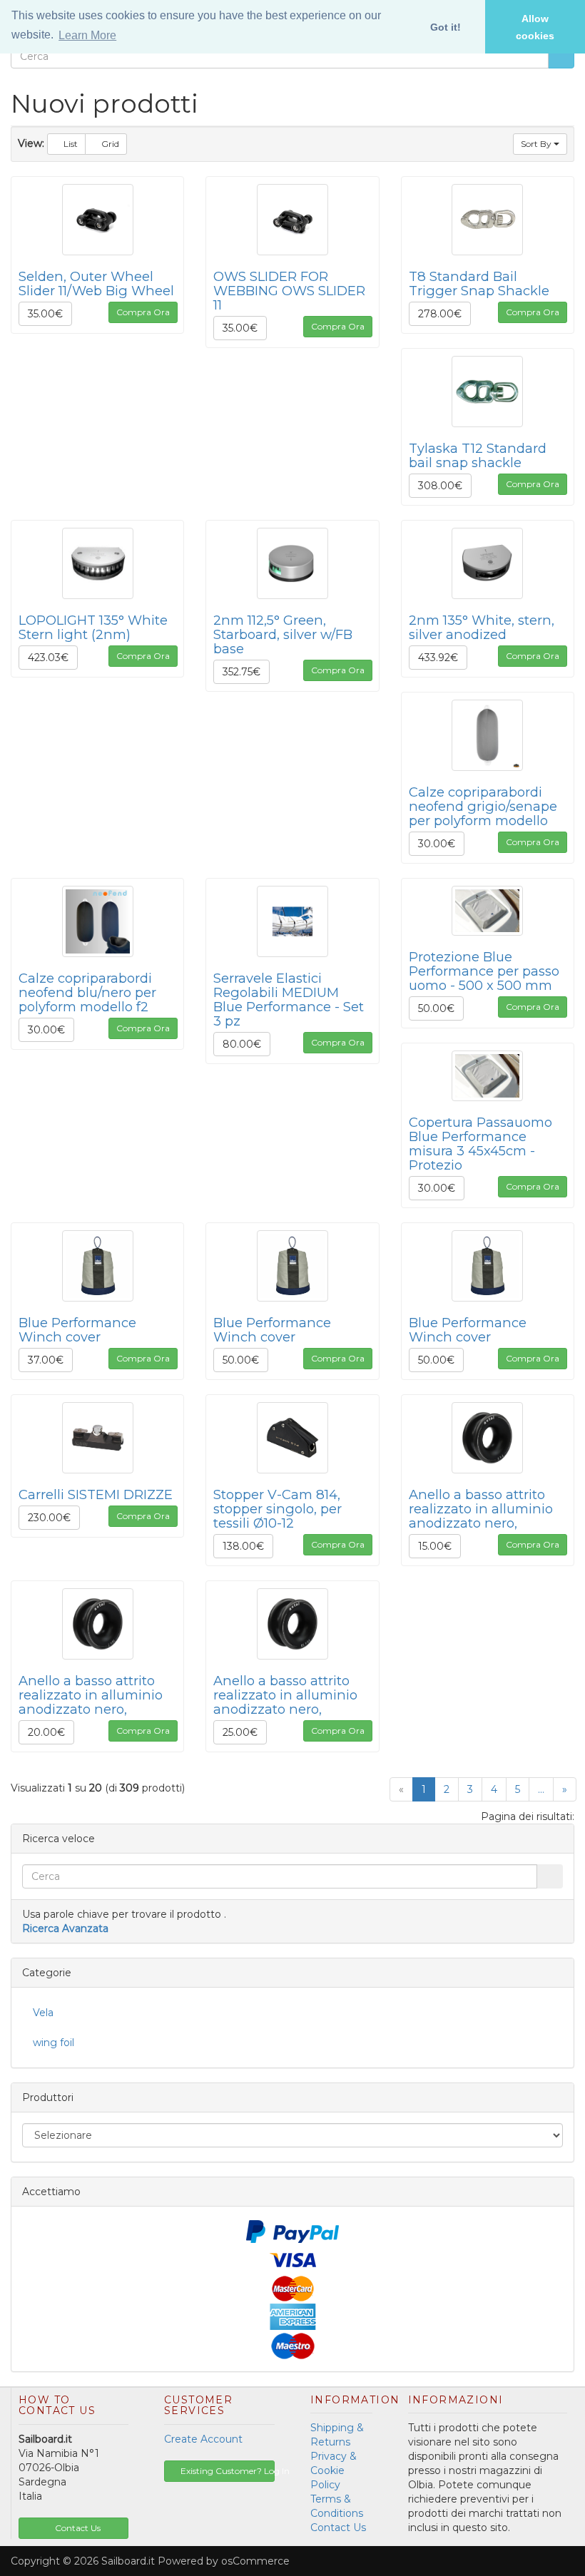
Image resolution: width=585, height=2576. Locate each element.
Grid (109, 144)
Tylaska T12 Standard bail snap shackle (478, 455)
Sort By (537, 144)
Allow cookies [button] (535, 27)
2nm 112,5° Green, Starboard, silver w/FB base (283, 634)
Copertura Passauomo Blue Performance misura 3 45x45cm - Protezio (480, 1144)
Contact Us (338, 2528)
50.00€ (436, 1008)
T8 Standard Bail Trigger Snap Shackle (479, 283)
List (70, 144)
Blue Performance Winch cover (77, 1330)
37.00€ (46, 1360)
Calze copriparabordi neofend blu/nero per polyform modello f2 (87, 992)
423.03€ (48, 658)
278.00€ (440, 314)
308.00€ (440, 486)
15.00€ (435, 1546)
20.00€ (46, 1732)
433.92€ (438, 658)
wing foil (54, 2043)
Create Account (203, 2439)
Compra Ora (143, 312)
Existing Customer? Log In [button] (227, 2471)
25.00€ (240, 1732)
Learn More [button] (87, 35)
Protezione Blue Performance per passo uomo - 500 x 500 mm (484, 971)
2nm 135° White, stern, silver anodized (482, 627)
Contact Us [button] (77, 2528)
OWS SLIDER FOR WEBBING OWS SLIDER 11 (289, 291)
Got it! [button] (446, 27)
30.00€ (437, 844)
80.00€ (242, 1044)
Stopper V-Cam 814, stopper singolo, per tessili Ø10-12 (278, 1509)
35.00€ (45, 314)
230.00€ (49, 1518)
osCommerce (255, 2561)
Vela (43, 2013)
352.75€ (241, 672)
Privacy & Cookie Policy (334, 2470)
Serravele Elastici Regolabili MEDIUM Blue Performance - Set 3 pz (289, 1000)
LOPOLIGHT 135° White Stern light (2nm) (93, 627)
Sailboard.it (128, 2561)
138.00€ (243, 1546)
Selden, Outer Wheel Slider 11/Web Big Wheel (96, 283)
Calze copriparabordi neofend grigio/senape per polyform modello (483, 806)
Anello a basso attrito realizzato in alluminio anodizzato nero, (481, 1509)
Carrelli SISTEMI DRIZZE (96, 1494)
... (541, 1789)
